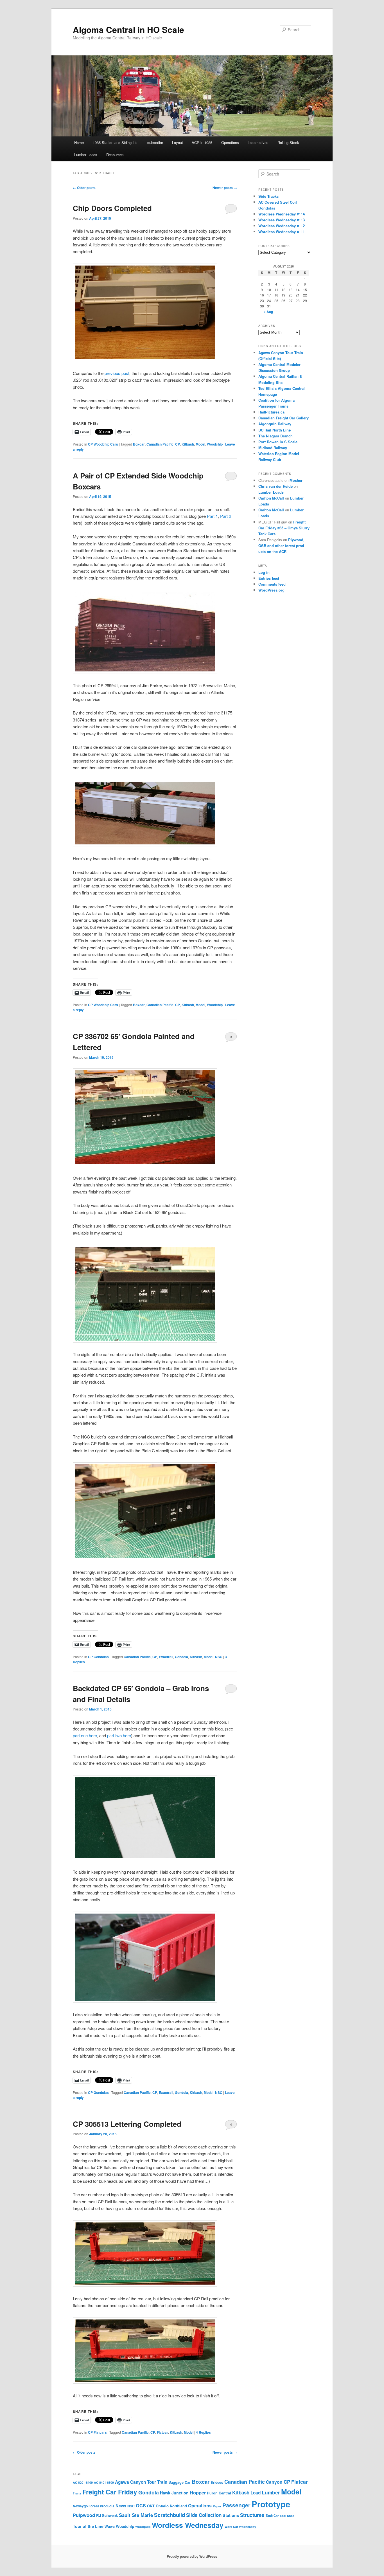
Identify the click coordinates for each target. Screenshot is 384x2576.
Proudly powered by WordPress (192, 2556)
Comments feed (272, 584)
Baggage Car (179, 2482)
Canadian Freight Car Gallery (284, 418)
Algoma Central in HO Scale (128, 29)
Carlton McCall (271, 498)
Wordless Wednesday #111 (282, 232)
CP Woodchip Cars (103, 444)
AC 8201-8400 (83, 2482)
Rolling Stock (288, 142)
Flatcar (162, 2432)
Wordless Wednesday (188, 2525)
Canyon (274, 2482)
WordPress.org (271, 590)
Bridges (217, 2482)
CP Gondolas (98, 1657)
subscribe (155, 142)
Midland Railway (273, 448)
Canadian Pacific (160, 444)
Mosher (296, 480)
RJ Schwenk (107, 2515)
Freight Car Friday (110, 2492)
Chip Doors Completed (112, 208)
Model (200, 444)
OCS (141, 2506)
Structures (252, 2515)
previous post (117, 373)
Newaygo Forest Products (94, 2506)
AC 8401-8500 (104, 2482)
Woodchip (215, 444)
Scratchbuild (170, 2515)
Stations (231, 2515)
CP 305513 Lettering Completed (127, 2124)
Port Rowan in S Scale (278, 442)
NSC (219, 1657)
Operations (230, 142)
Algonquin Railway (275, 424)
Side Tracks (268, 196)
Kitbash (188, 444)
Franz (77, 2493)
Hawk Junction (174, 2493)
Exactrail (166, 1657)
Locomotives (258, 142)
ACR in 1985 (202, 142)
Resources (115, 155)
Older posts (84, 188)
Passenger (236, 2505)
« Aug (268, 312)
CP (178, 444)
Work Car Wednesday (240, 2527)
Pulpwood (84, 2515)
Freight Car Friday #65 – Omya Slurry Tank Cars (284, 528)
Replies (203, 2432)
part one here (85, 1735)
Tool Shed (287, 2516)
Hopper (198, 2492)
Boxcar (139, 444)
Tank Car (272, 2516)
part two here (119, 1735)
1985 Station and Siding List (116, 142)
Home (79, 142)
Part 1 (212, 516)
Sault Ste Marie (136, 2515)
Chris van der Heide (275, 486)
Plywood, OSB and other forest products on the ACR (282, 546)
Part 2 (226, 516)
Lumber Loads (86, 155)
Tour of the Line (88, 2526)
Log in (264, 572)
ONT (151, 2506)
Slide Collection (204, 2515)
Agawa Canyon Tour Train (141, 2482)
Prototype (271, 2504)
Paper (217, 2506)
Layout (178, 142)
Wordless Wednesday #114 (282, 214)
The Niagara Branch (275, 436)
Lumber (271, 2492)
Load (256, 2493)
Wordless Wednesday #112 (282, 226)
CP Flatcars (97, 2432)
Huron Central (219, 2493)
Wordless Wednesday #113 (282, 220)
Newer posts (225, 188)
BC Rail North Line (275, 430)
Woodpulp (143, 2527)
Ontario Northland (171, 2506)
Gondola (181, 1657)
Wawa (110, 2526)
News (121, 2506)
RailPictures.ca (271, 412)
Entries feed (269, 578)
